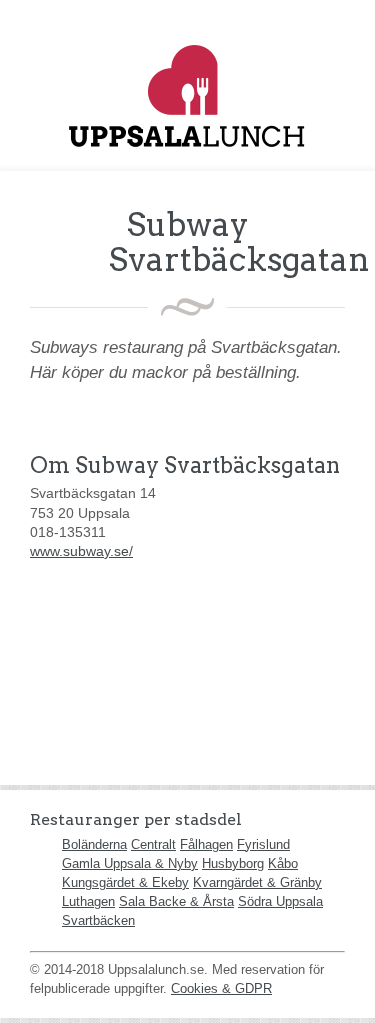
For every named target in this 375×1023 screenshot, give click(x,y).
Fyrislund (263, 844)
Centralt (153, 844)
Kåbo (283, 863)
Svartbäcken (98, 920)
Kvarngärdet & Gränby (257, 882)
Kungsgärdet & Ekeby (125, 882)
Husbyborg (233, 863)
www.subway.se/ (81, 551)
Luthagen (88, 901)
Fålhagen (206, 844)
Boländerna (94, 844)
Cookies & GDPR (221, 988)
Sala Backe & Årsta (176, 901)
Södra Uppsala (280, 901)
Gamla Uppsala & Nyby (130, 863)
